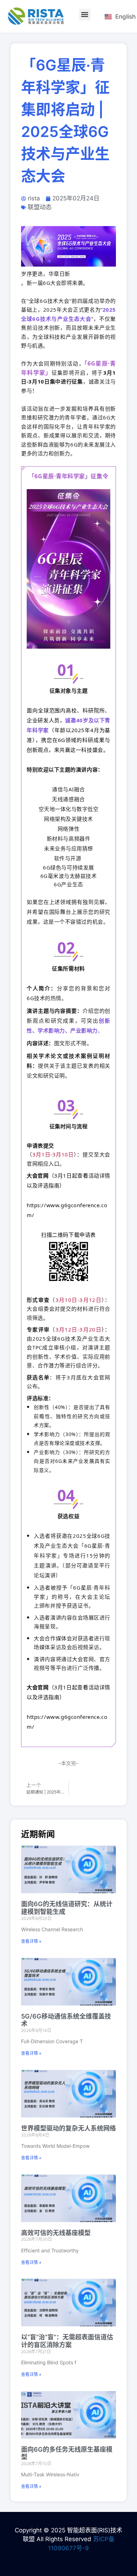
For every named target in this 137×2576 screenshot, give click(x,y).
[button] (85, 15)
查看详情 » (31, 1941)
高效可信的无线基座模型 (56, 2233)
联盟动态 (40, 207)
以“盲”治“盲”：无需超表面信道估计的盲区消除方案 (67, 2341)
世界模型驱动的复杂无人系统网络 (68, 2128)
